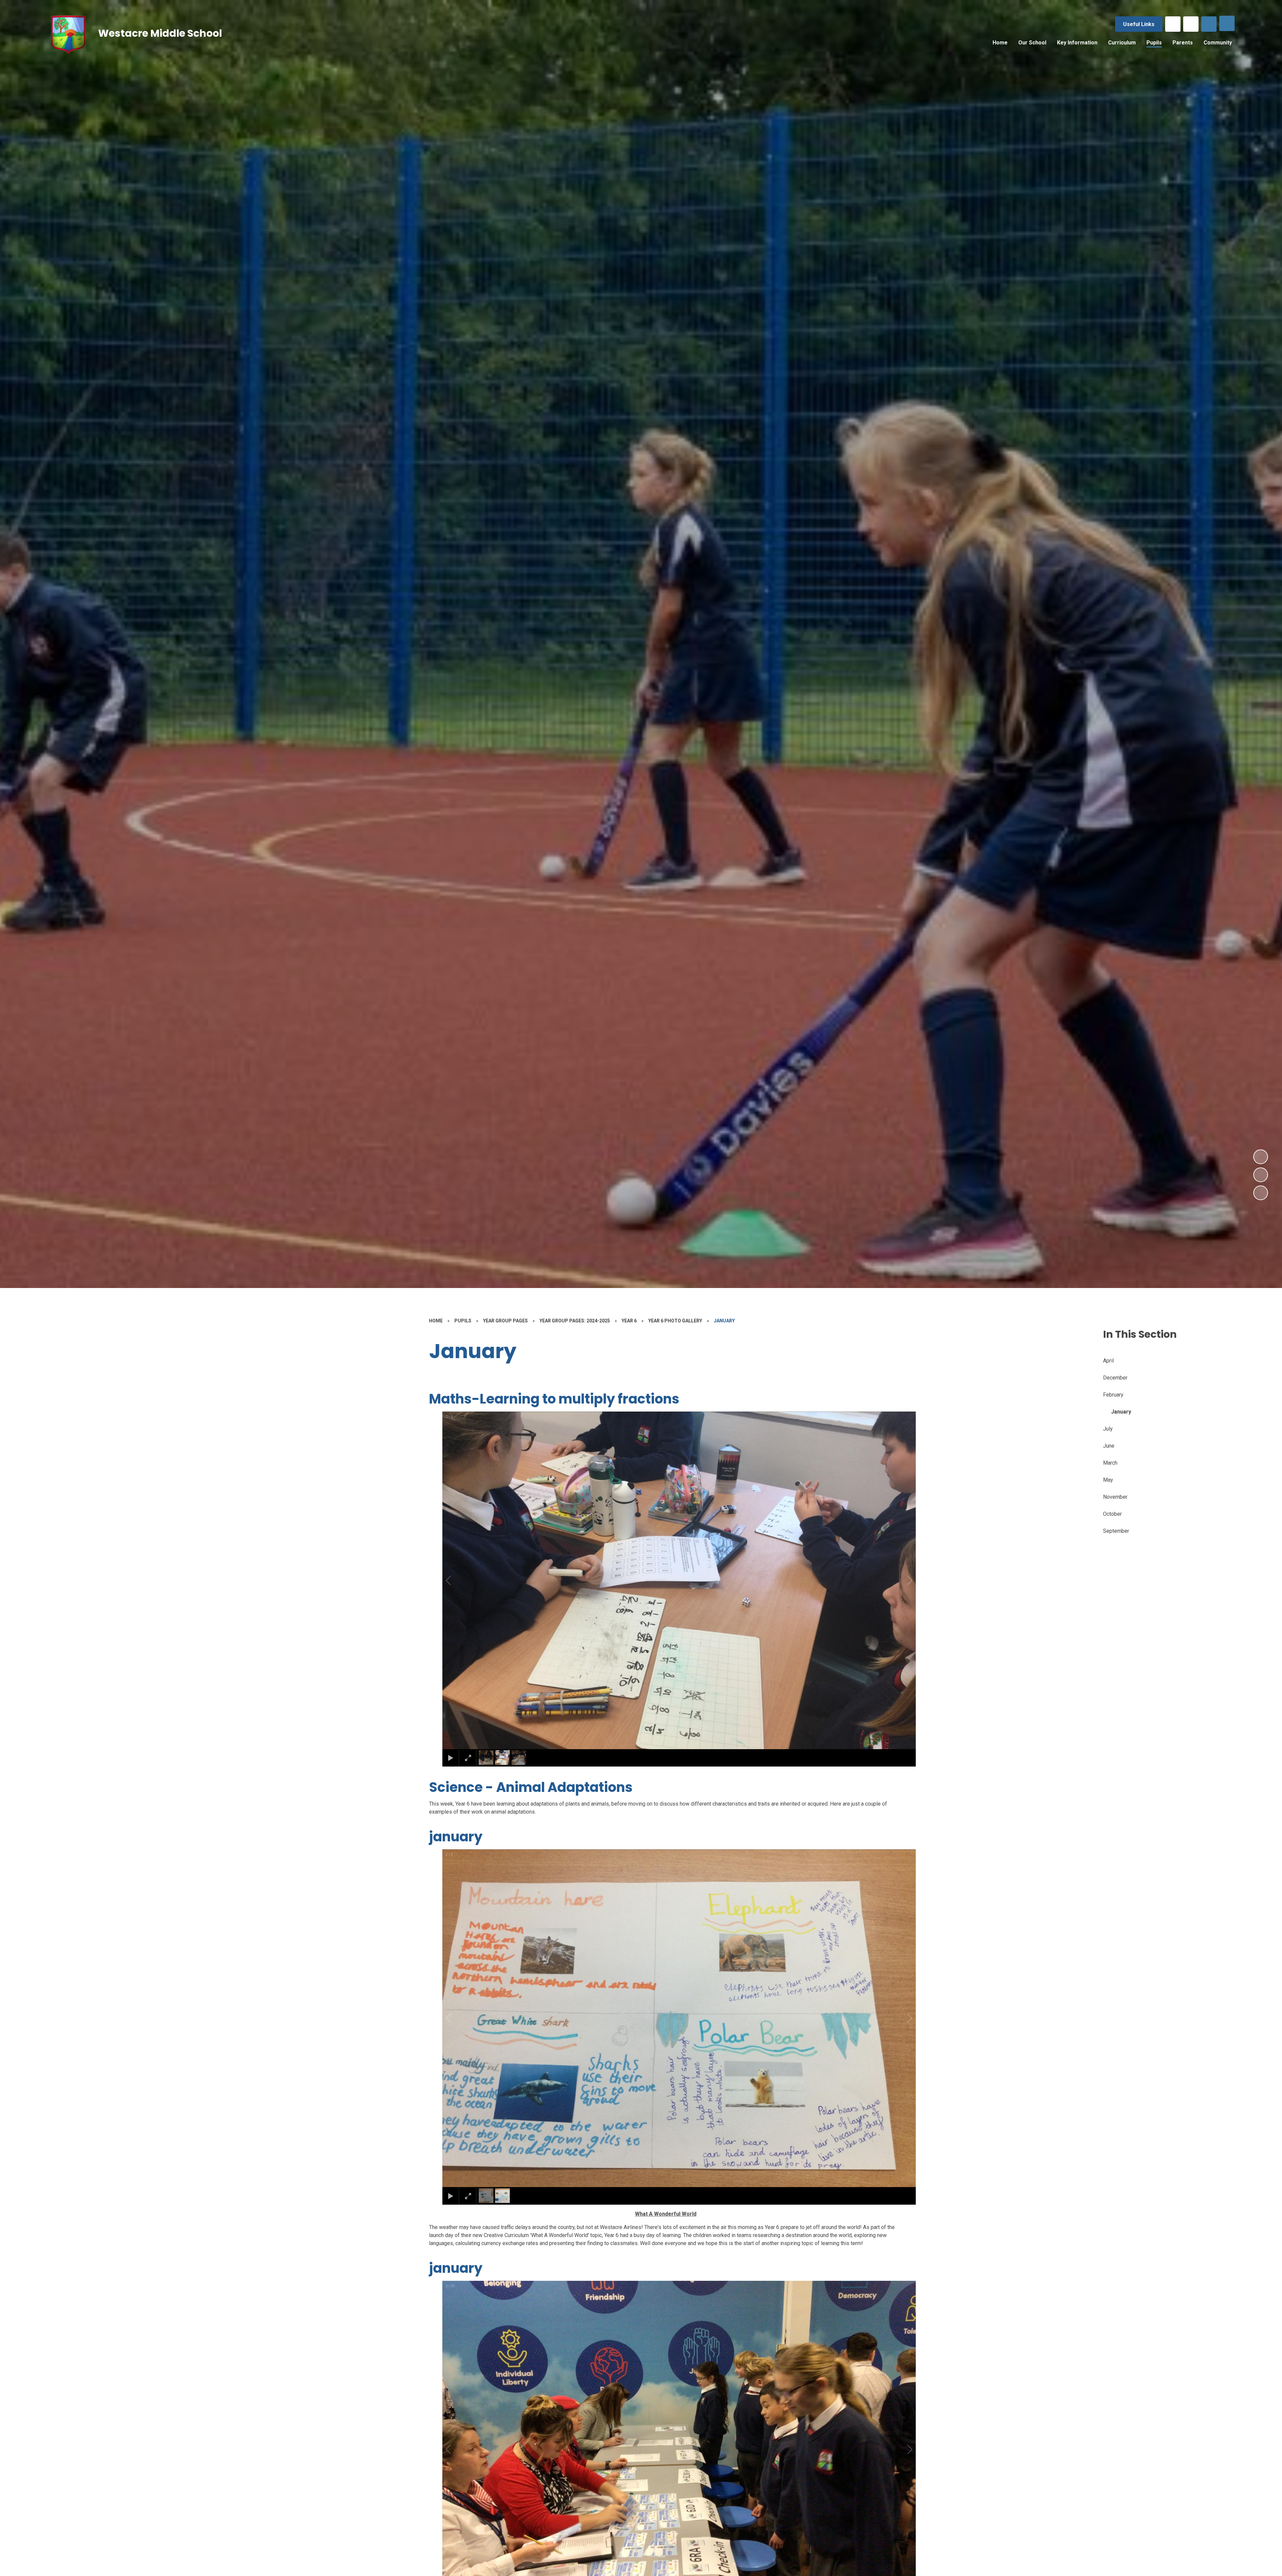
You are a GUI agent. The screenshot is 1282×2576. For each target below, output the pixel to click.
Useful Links (1139, 24)
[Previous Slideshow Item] (1261, 1175)
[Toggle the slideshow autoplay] (1261, 1193)
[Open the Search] (1209, 24)
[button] (456, 1581)
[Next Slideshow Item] (1261, 1157)
